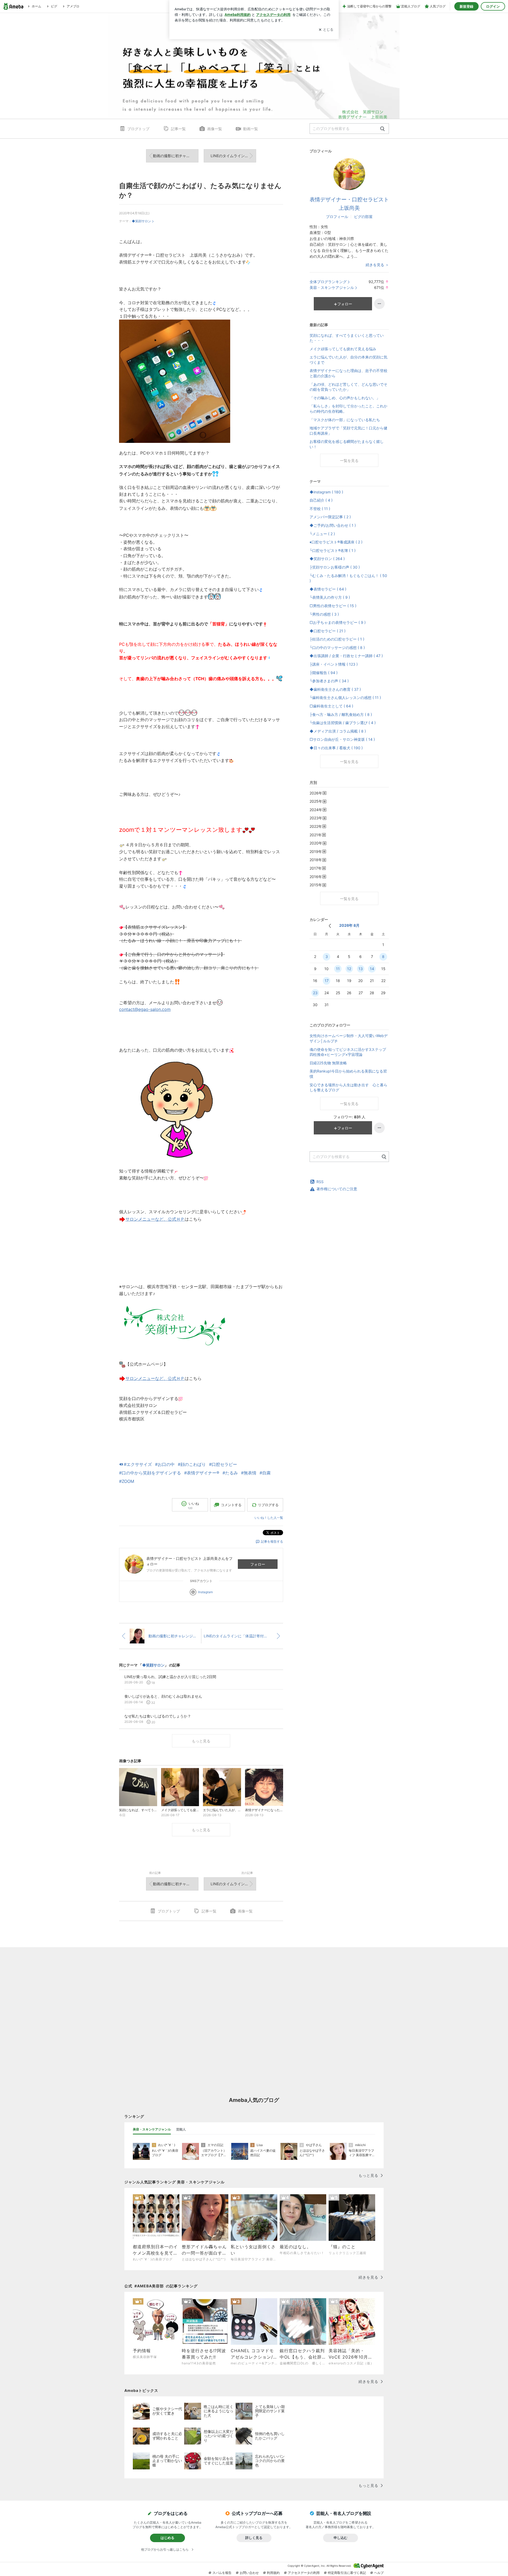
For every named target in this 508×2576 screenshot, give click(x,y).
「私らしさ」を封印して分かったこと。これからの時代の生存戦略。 (348, 409)
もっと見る (201, 1741)
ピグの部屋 (363, 217)
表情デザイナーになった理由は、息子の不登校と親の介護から (348, 373)
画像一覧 (215, 129)
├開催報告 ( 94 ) (324, 673)
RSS (320, 1182)
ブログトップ (138, 129)
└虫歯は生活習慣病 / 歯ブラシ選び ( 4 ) (343, 723)
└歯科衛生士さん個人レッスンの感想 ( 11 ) (345, 698)
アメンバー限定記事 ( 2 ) (330, 517)
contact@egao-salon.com (145, 1009)
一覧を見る (349, 460)
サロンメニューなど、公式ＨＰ (155, 1219)
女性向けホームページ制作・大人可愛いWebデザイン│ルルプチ (349, 1038)
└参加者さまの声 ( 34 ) (329, 681)
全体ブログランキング (328, 282)
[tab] (152, 2129)
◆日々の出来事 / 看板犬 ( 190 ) (336, 748)
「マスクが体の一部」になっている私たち (345, 420)
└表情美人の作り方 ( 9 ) (330, 597)
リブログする (268, 1505)
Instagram (205, 1592)
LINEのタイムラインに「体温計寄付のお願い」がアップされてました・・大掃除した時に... (233, 156)
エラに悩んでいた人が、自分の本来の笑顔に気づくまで (348, 360)
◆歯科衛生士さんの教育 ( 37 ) (335, 689)
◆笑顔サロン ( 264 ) (327, 559)
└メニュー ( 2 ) (322, 534)
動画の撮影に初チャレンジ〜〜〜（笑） (176, 156)
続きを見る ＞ (377, 265)
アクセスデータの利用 (304, 2573)
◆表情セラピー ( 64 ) (328, 589)
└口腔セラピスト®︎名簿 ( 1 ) (333, 550)
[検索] (382, 129)
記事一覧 (178, 129)
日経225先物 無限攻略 (328, 1063)
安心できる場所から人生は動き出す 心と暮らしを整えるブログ (348, 1087)
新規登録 (466, 6)
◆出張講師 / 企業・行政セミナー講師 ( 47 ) (346, 656)
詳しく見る (254, 2538)
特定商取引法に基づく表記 (347, 2573)
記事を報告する (272, 1541)
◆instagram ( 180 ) (326, 492)
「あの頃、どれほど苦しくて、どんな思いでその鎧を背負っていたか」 (348, 387)
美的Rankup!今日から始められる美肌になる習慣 (348, 1074)
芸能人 (181, 2129)
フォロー (258, 1564)
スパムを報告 (222, 2573)
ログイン (493, 6)
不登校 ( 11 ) (320, 509)
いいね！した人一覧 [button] (269, 1518)
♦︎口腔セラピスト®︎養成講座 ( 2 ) (336, 542)
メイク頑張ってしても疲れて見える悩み (343, 349)
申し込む (341, 2538)
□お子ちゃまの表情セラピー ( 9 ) (338, 622)
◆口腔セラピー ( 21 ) (328, 631)
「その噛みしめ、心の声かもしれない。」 (345, 398)
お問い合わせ (249, 2573)
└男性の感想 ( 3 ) (324, 614)
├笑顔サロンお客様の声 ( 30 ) (335, 567)
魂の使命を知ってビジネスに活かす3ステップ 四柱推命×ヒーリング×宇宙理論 (349, 1052)
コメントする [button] (231, 1505)
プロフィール (337, 217)
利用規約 (273, 2573)
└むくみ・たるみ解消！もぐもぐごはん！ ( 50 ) (348, 578)
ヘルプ (379, 2573)
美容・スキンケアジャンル (332, 287)
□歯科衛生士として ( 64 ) (331, 706)
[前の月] (330, 926)
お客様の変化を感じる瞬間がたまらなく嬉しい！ (347, 444)
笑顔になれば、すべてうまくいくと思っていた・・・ (347, 338)
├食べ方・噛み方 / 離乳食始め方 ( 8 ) (341, 714)
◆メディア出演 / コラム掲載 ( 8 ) (338, 731)
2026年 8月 (349, 925)
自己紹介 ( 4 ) (321, 500)
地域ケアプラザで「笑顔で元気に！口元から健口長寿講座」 (348, 431)
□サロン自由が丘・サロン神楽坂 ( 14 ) (342, 739)
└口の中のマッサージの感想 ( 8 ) (337, 648)
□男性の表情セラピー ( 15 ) (333, 606)
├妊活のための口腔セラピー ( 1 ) (337, 639)
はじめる (167, 2538)
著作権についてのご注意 (337, 1189)
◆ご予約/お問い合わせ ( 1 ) (333, 525)
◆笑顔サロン (141, 221)
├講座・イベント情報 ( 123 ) (334, 664)
